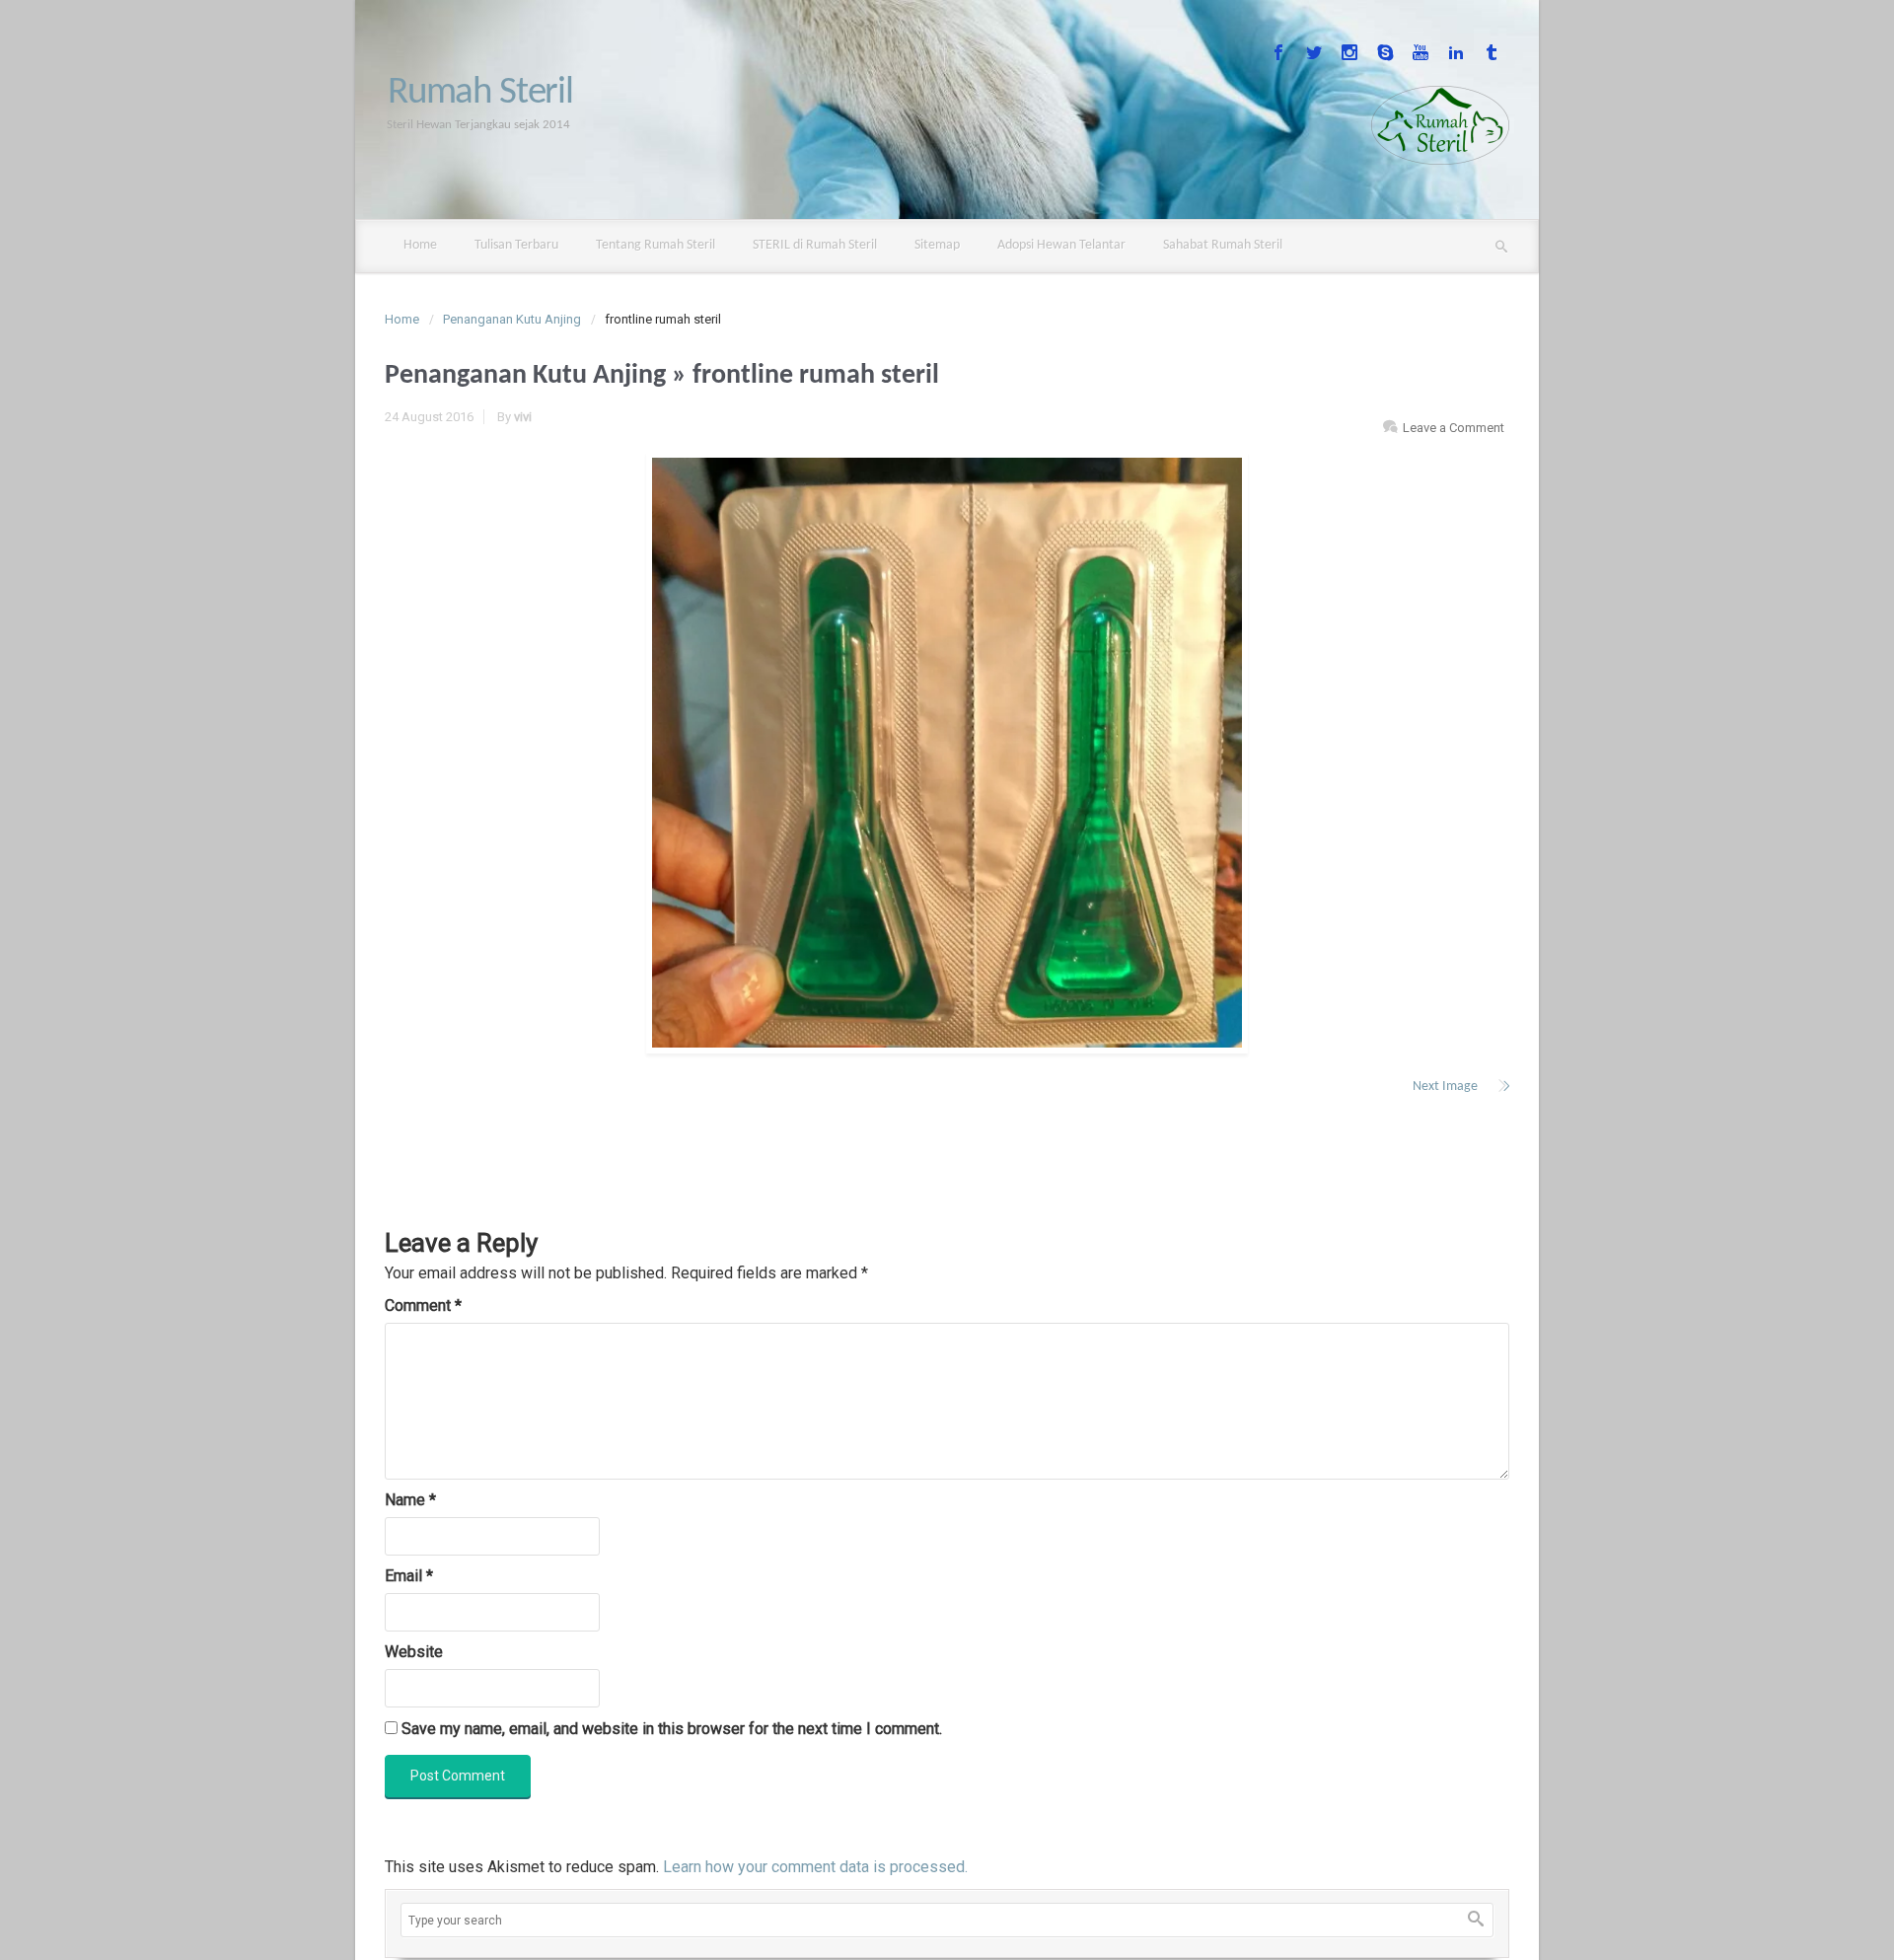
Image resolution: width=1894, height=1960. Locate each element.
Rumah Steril (480, 93)
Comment (423, 1306)
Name (410, 1500)
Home (402, 319)
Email (409, 1576)
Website (414, 1652)
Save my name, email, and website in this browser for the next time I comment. (672, 1729)
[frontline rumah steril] (947, 753)
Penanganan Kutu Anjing (512, 319)
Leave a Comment (1454, 428)
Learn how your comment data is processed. (815, 1867)
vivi (523, 417)
